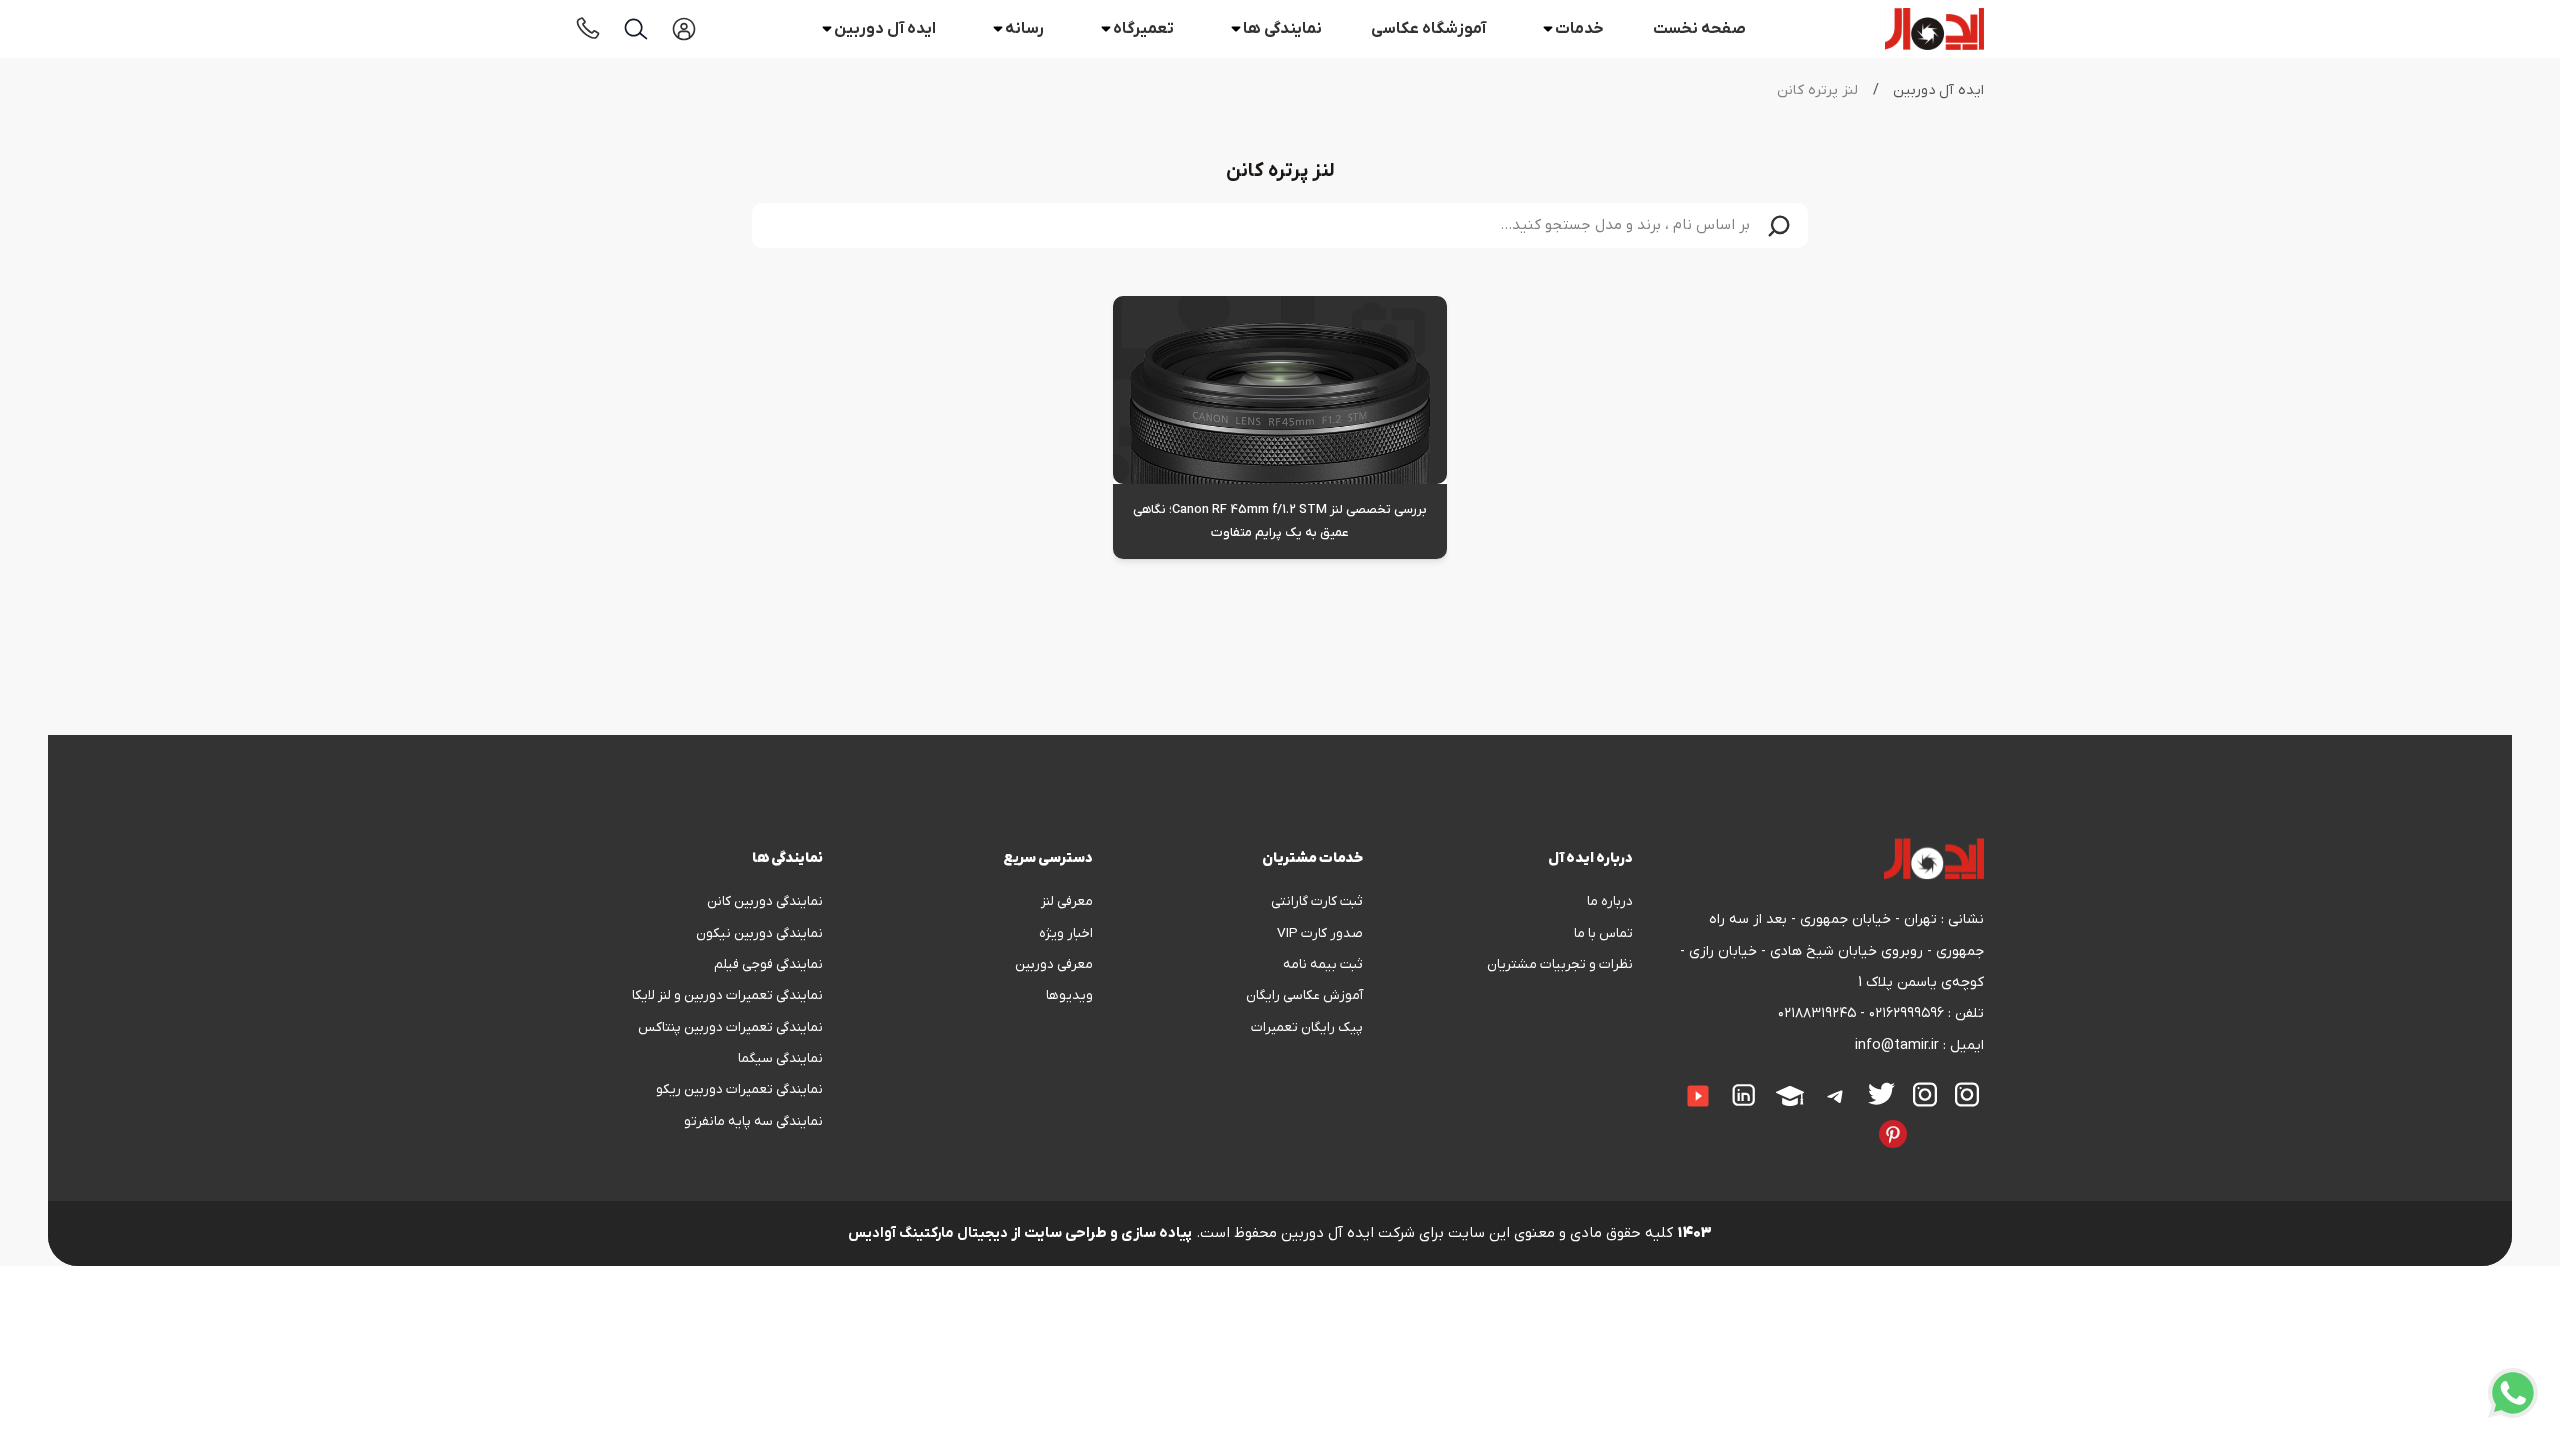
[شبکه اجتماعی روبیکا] (1943, 1120)
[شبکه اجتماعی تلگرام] (1836, 1096)
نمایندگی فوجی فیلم (768, 964)
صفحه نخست (1699, 29)
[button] (1779, 225)
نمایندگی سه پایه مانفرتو (753, 1121)
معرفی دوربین (1054, 964)
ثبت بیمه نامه (1323, 964)
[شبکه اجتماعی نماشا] (1825, 1120)
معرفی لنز (1067, 901)
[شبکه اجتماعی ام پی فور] (1807, 1120)
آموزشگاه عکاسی (1428, 29)
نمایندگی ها (1282, 29)
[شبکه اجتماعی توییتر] (1881, 1093)
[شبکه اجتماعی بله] (1961, 1120)
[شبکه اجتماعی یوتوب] (1698, 1096)
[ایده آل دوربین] (1934, 29)
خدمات (1579, 29)
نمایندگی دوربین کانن (765, 901)
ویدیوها (1069, 995)
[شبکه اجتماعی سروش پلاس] (1979, 1120)
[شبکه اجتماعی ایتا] (1648, 1082)
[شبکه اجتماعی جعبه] (1843, 1120)
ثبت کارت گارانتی (1317, 901)
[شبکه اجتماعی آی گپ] (1666, 1082)
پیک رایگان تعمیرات (1307, 1027)
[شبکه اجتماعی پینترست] (1893, 1134)
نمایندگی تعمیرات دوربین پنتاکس (730, 1027)
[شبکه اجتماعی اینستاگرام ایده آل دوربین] (1967, 1094)
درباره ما (1610, 901)
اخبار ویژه (1066, 933)
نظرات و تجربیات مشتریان (1560, 964)
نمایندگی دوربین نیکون (759, 933)
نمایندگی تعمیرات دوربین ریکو (739, 1089)
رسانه (1024, 29)
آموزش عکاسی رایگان (1304, 995)
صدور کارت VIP (1320, 933)
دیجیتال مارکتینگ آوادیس (928, 1233)
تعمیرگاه (1143, 29)
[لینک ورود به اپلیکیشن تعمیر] (684, 29)
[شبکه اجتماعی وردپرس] (1789, 1120)
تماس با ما (1603, 933)
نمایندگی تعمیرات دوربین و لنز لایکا (727, 995)
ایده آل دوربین (885, 29)
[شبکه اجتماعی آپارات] (1790, 1096)
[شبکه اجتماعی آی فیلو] (1861, 1120)
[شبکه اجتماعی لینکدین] (1744, 1095)
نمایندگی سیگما (780, 1058)
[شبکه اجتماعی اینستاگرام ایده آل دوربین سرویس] (1925, 1094)
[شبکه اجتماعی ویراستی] (1925, 1120)
